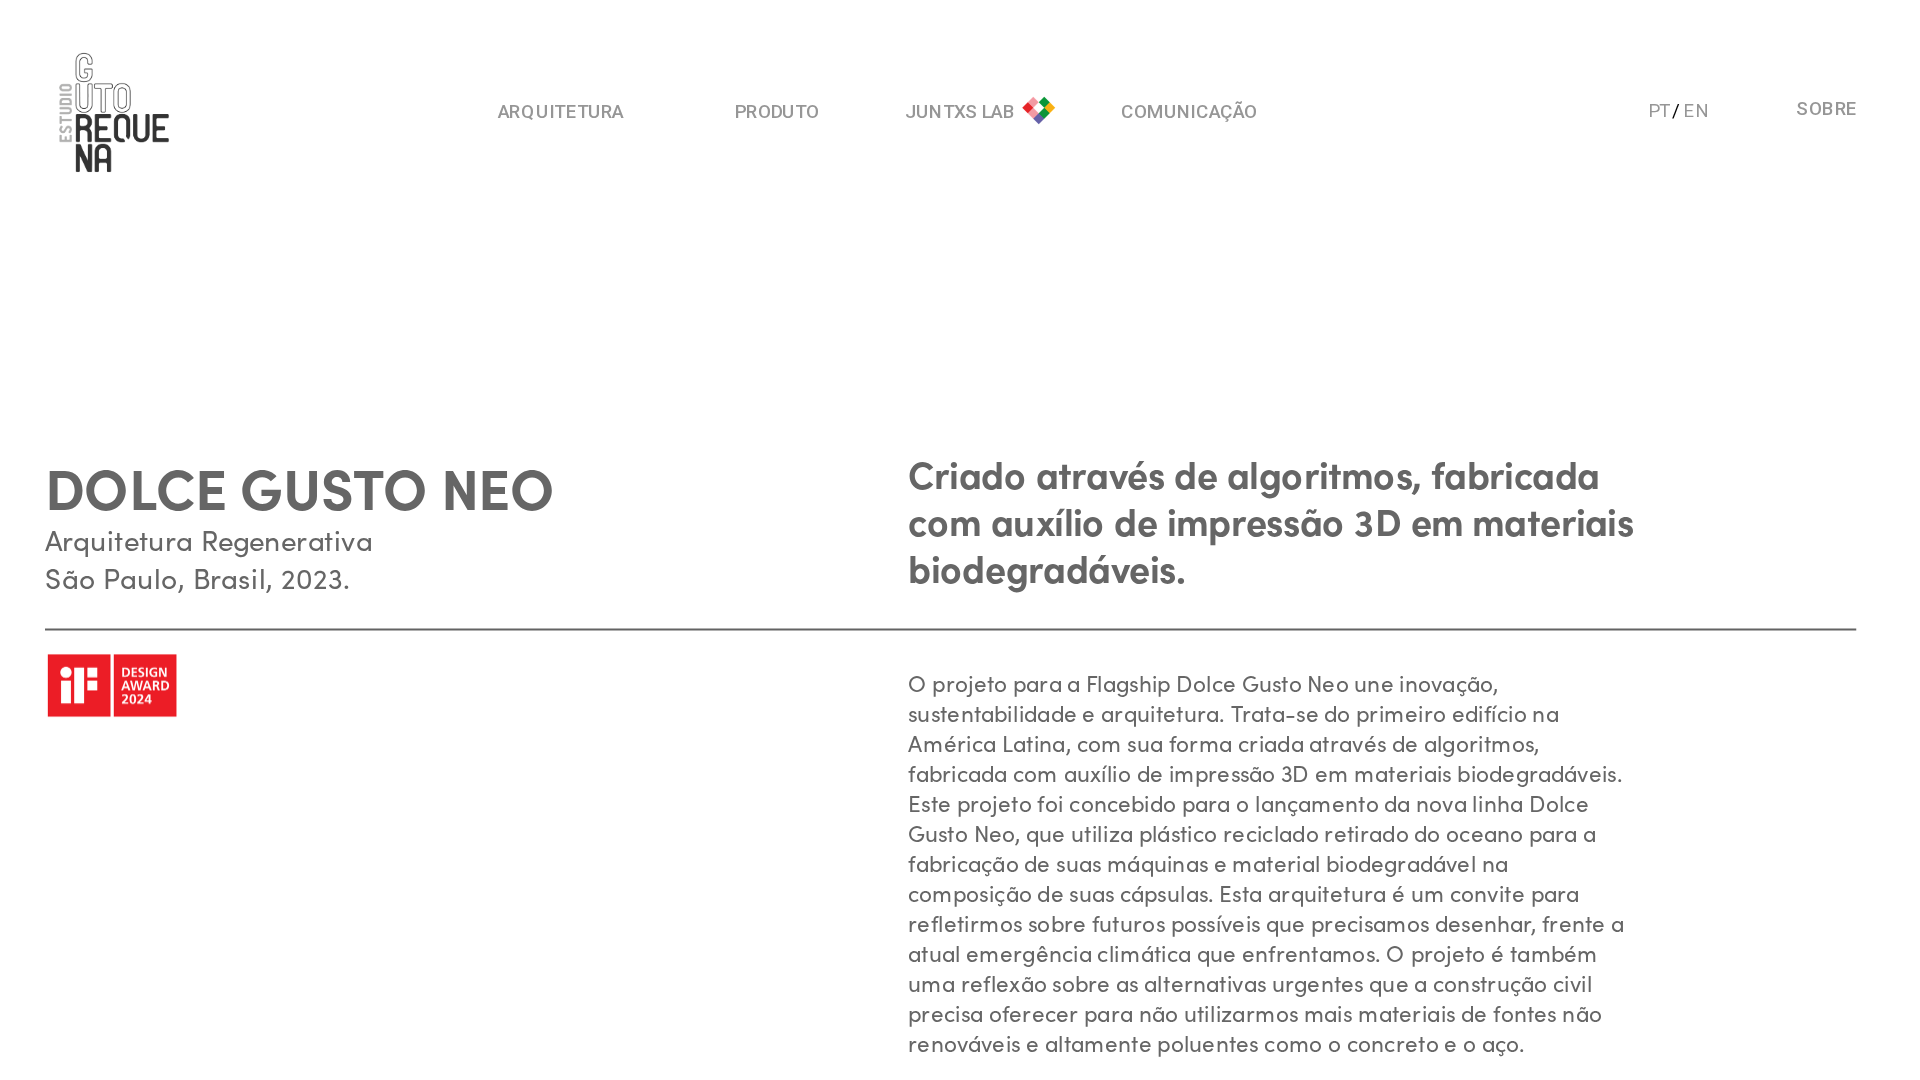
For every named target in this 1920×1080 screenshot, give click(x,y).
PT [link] (1658, 109)
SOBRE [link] (1827, 107)
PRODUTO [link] (777, 111)
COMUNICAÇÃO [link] (1188, 111)
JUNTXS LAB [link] (960, 111)
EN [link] (1697, 109)
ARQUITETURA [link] (561, 111)
